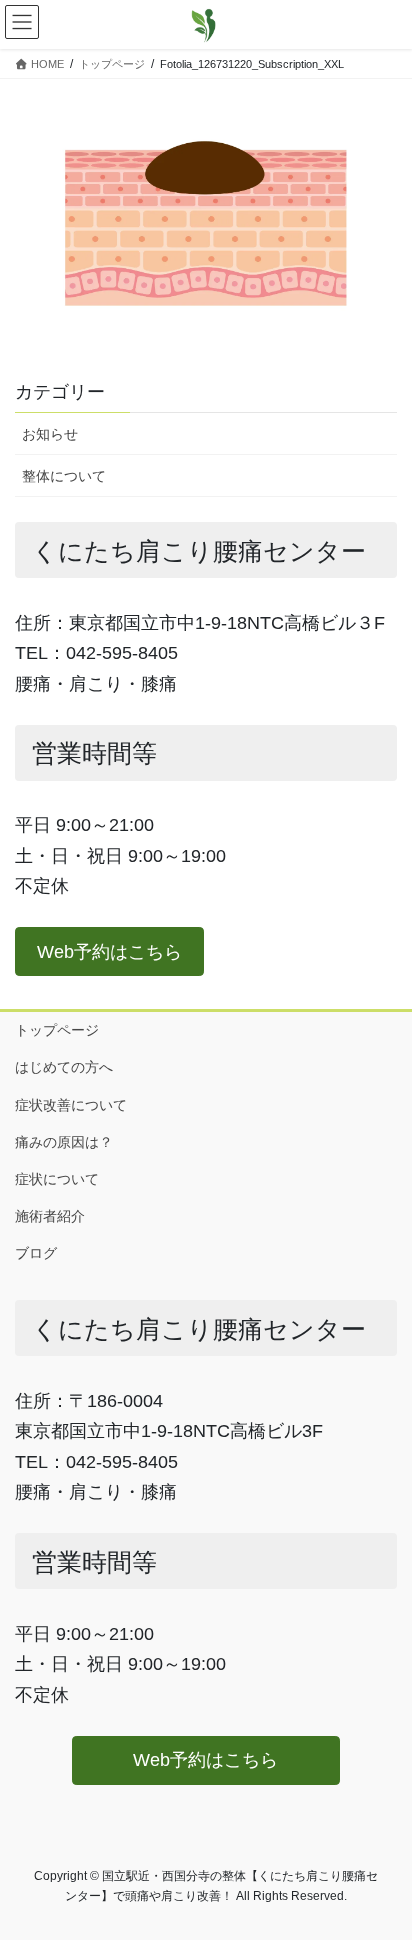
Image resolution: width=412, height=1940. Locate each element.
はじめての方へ (64, 1067)
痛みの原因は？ (64, 1142)
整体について (64, 476)
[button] (109, 951)
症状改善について (71, 1105)
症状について (64, 1179)
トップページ (57, 1030)
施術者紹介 (50, 1216)
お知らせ (50, 434)
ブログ (36, 1253)
